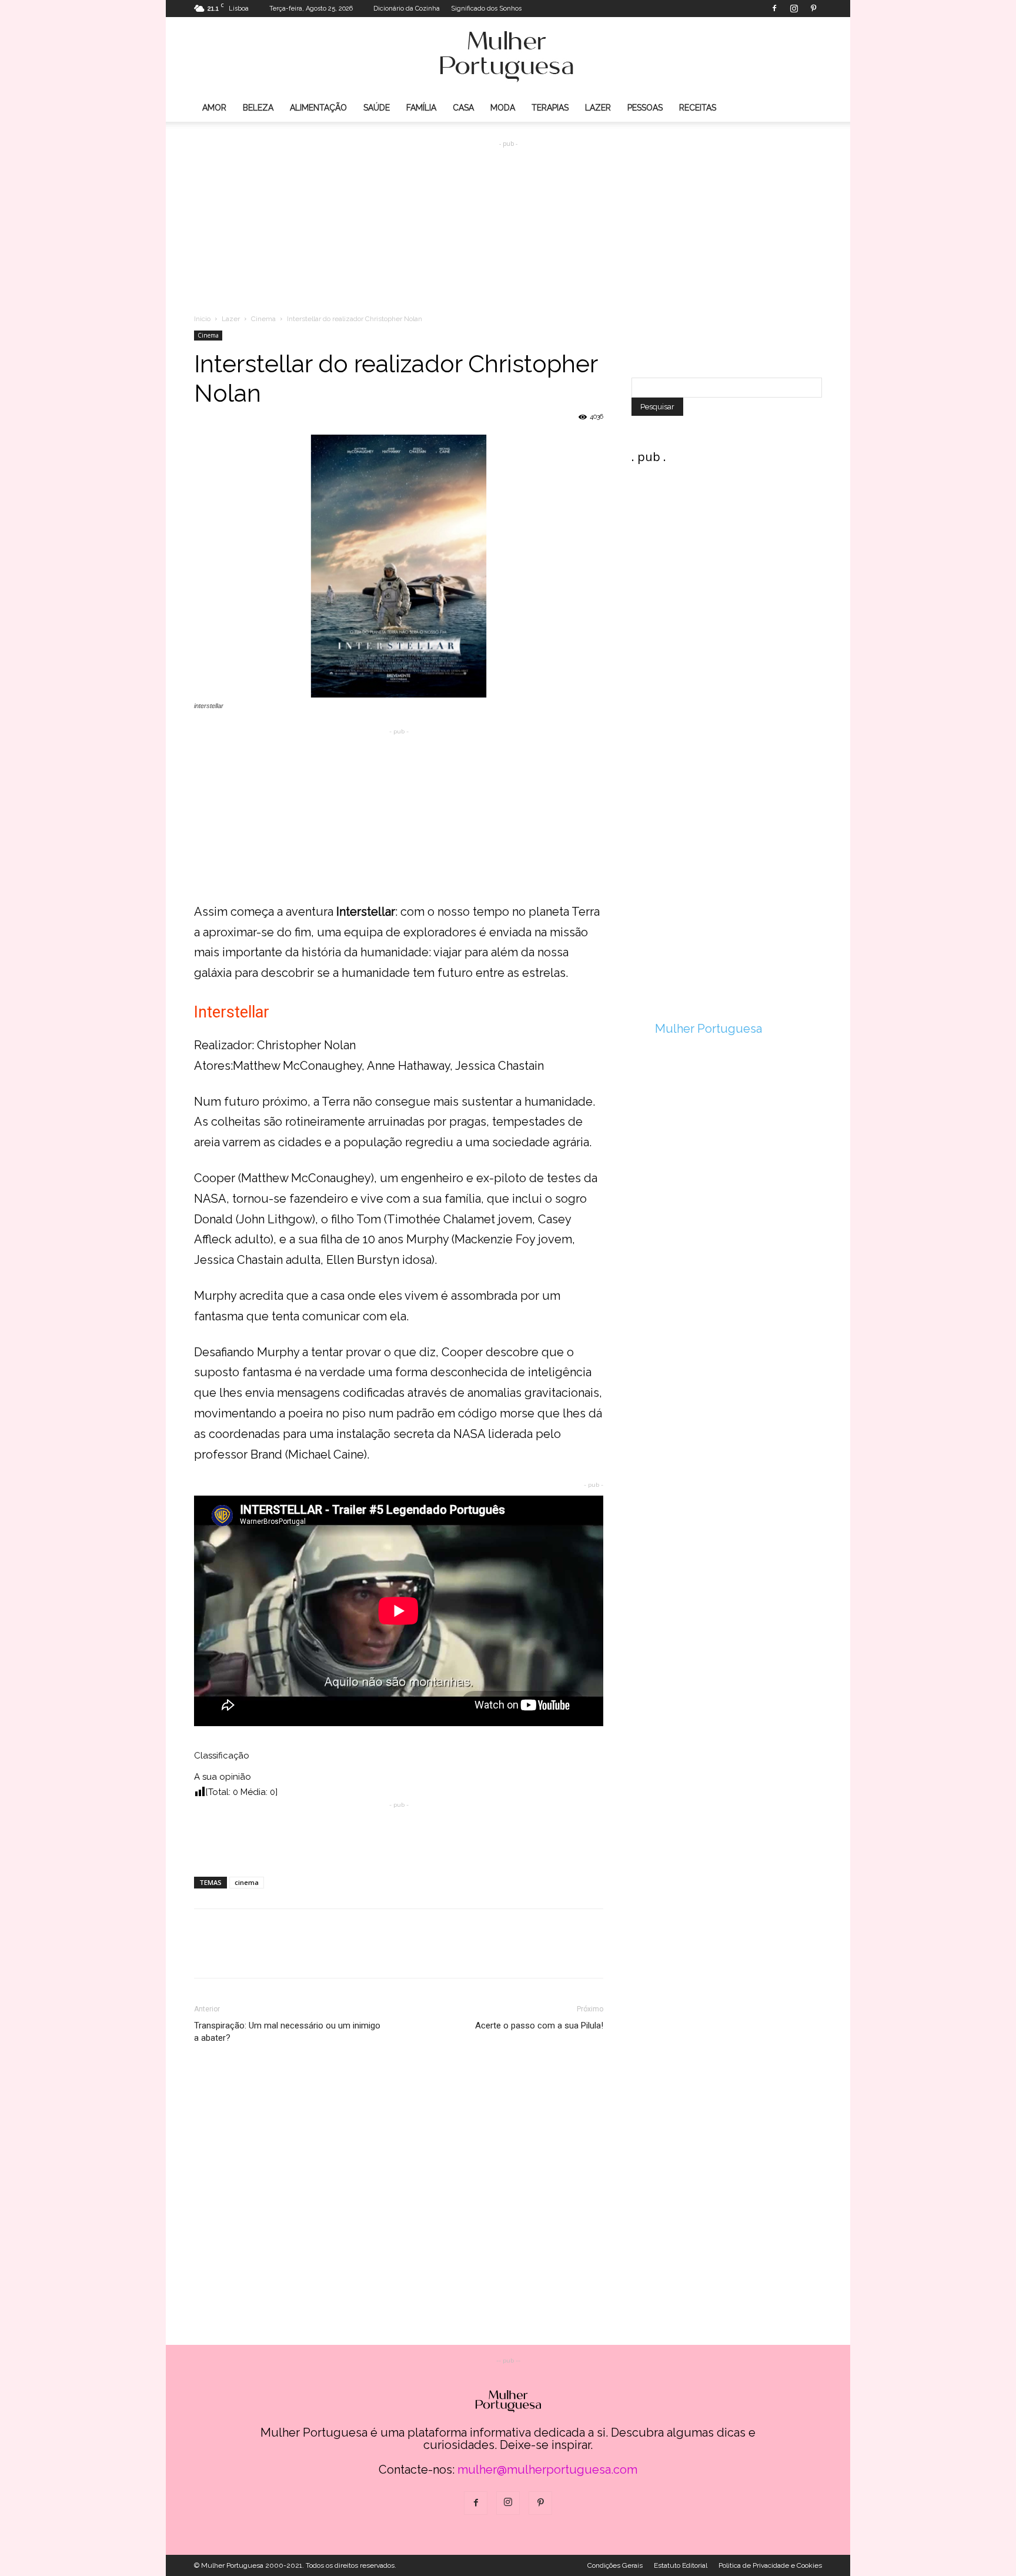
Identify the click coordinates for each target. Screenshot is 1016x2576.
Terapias (550, 108)
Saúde (377, 108)
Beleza (258, 108)
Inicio (202, 319)
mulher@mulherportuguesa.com (547, 2470)
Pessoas (645, 108)
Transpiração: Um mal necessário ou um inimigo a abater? (287, 2032)
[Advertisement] (508, 218)
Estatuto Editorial (681, 2565)
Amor (214, 108)
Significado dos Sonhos (486, 9)
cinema (247, 1882)
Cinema (263, 319)
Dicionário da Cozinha (407, 9)
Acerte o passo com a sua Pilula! (539, 2026)
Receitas (698, 108)
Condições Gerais (615, 2565)
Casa (463, 108)
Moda (503, 108)
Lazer (598, 108)
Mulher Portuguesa (708, 1029)
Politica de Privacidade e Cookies (770, 2565)
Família (421, 108)
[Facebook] (774, 8)
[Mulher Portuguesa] (508, 56)
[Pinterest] (813, 8)
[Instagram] (794, 8)
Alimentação (318, 108)
